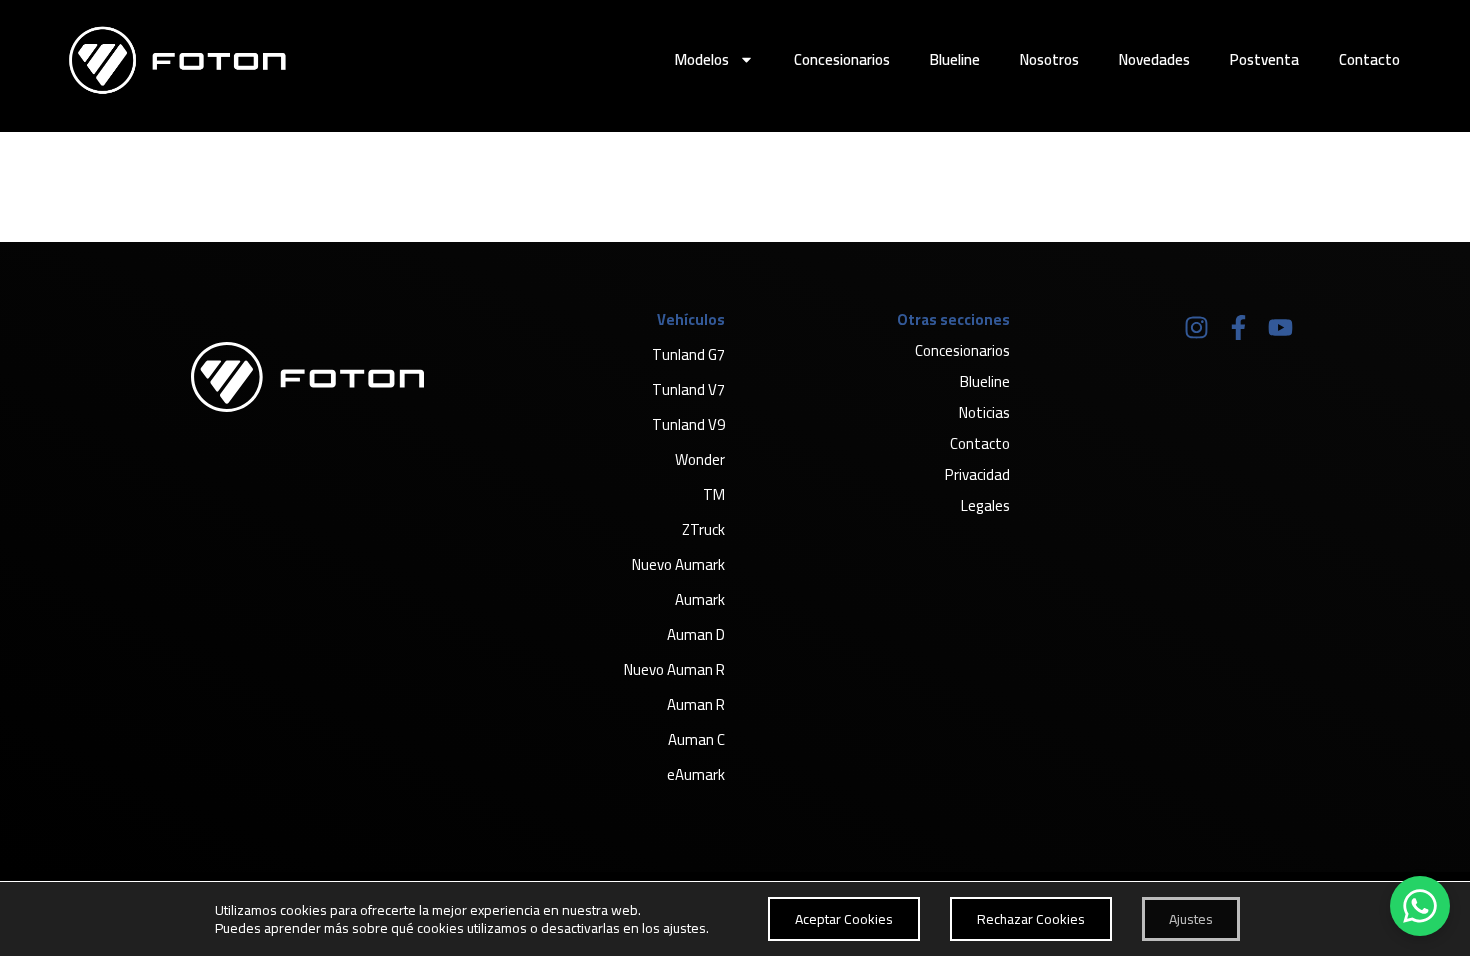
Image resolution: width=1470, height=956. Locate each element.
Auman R (696, 704)
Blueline (955, 59)
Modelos (702, 59)
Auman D (696, 634)
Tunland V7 (688, 389)
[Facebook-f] (1238, 327)
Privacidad (977, 474)
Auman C (696, 739)
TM (714, 494)
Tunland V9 (688, 424)
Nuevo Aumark (678, 564)
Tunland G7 (688, 354)
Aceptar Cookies (844, 919)
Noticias (984, 412)
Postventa (1264, 59)
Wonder (700, 459)
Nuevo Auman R (674, 669)
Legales (985, 505)
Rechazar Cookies (1031, 919)
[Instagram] (1196, 327)
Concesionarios (842, 59)
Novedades (1154, 59)
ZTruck (703, 529)
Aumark (700, 599)
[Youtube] (1280, 327)
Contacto (1369, 59)
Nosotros (1049, 59)
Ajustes (1191, 919)
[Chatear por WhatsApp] (1420, 906)
